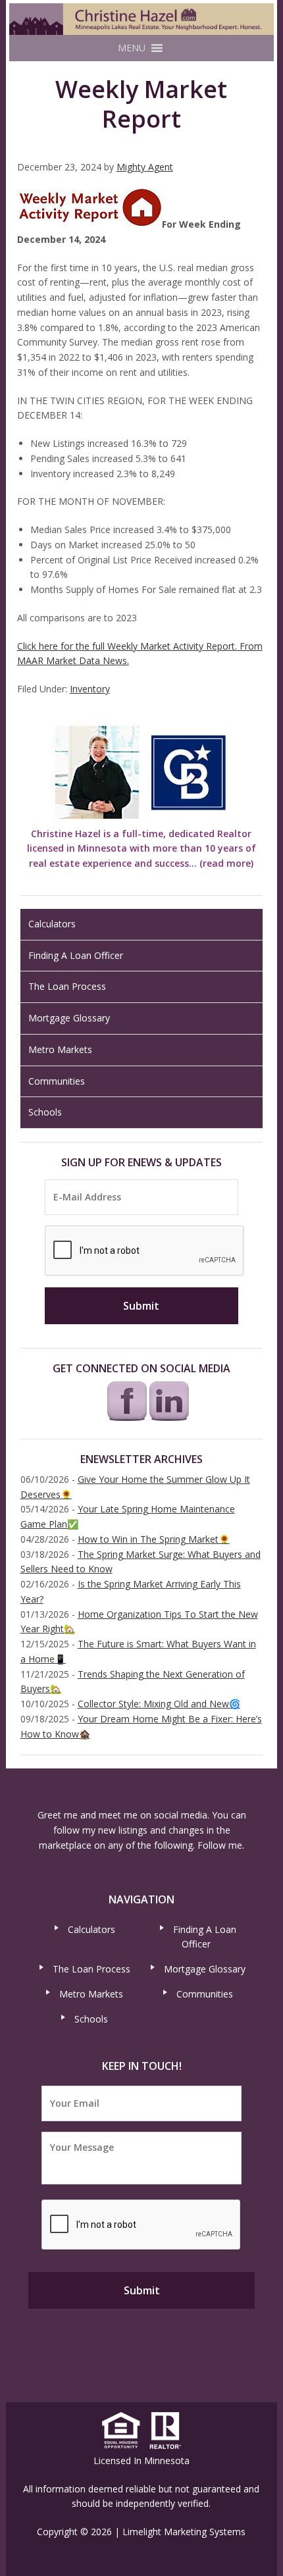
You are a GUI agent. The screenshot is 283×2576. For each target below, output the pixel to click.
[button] (132, 48)
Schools (45, 1112)
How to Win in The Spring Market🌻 (154, 1539)
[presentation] (145, 1251)
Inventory (90, 689)
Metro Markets (60, 1049)
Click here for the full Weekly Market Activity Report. (127, 646)
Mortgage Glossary (69, 1018)
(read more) (226, 863)
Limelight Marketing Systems (184, 2532)
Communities (57, 1081)
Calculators (52, 924)
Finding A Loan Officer (76, 955)
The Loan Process (67, 986)
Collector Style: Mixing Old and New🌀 (159, 1704)
